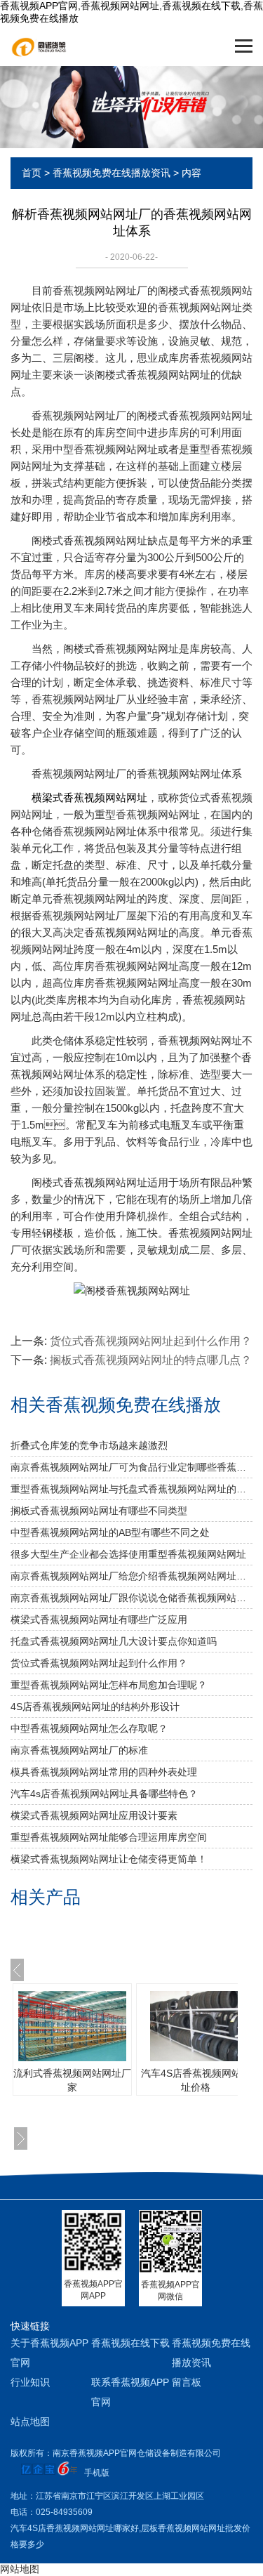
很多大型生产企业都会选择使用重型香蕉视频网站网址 (128, 1554)
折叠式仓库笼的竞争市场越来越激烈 (89, 1445)
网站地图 (20, 2569)
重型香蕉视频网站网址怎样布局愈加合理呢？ (109, 1685)
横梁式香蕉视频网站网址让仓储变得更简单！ (109, 1859)
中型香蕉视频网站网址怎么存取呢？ (89, 1728)
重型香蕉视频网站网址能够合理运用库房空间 (109, 1837)
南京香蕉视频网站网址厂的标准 (79, 1750)
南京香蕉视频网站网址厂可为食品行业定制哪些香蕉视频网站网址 (131, 1467)
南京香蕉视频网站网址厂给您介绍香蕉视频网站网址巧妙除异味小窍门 (131, 1576)
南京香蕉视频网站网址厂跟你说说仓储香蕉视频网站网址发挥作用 (131, 1598)
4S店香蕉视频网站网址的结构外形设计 (95, 1707)
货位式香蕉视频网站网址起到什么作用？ (99, 1663)
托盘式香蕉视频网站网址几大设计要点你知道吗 (114, 1641)
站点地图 (30, 2421)
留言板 (187, 2382)
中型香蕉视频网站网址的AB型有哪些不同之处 (110, 1532)
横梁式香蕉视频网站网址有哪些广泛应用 (99, 1619)
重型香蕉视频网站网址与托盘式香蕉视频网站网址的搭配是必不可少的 (131, 1489)
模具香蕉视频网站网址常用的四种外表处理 (104, 1772)
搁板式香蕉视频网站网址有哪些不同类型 (99, 1511)
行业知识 (30, 2382)
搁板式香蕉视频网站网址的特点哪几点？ (151, 1360)
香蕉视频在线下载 (130, 2343)
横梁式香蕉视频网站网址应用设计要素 (94, 1815)
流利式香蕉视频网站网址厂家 (72, 2080)
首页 (32, 173)
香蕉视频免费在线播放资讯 (112, 173)
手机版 (97, 2473)
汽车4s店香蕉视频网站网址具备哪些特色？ (104, 1794)
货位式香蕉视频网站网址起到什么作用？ (151, 1341)
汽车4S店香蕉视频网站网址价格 (196, 2080)
